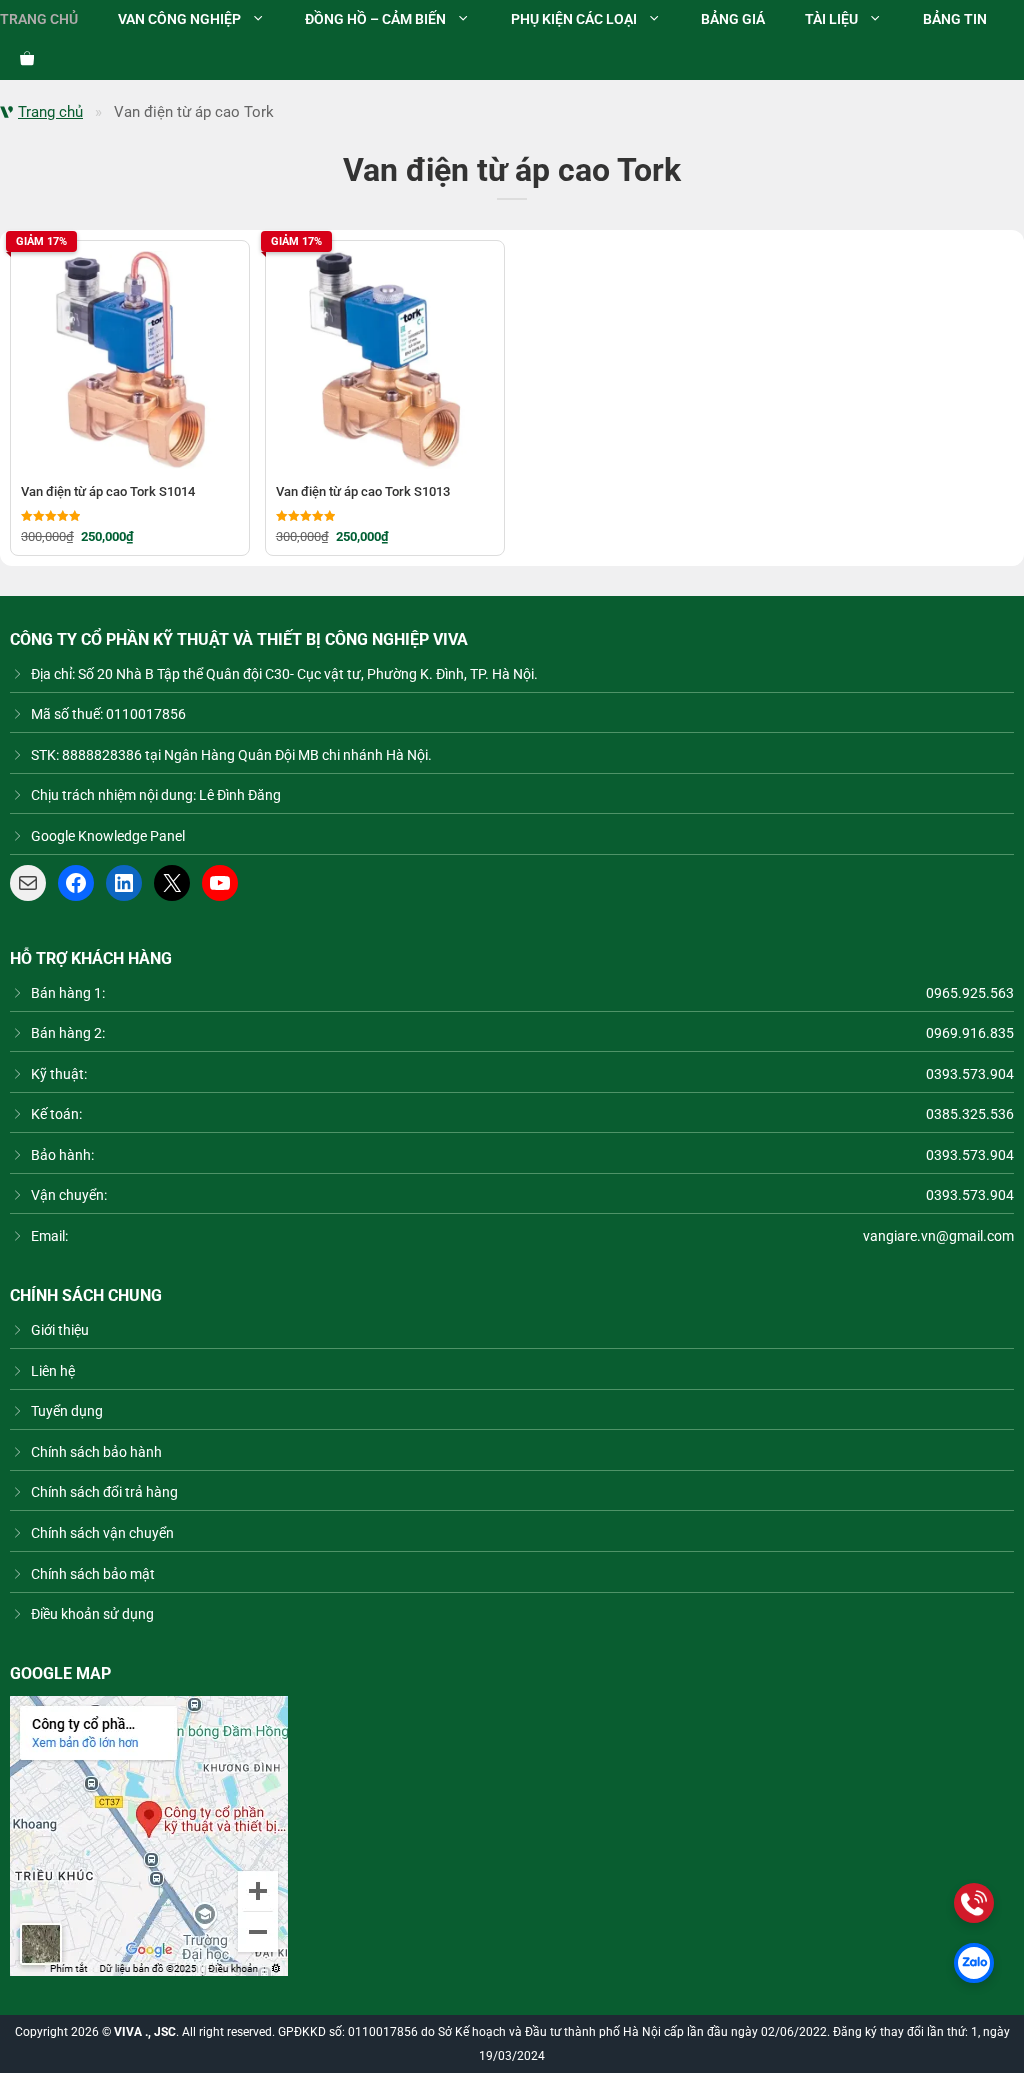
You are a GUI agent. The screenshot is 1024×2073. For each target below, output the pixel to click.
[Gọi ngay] (974, 1903)
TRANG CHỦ (39, 19)
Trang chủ (50, 112)
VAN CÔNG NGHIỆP (179, 19)
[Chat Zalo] (974, 1963)
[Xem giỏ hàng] (17, 60)
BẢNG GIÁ (733, 19)
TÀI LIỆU (831, 19)
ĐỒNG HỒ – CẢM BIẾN (375, 19)
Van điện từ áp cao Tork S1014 (108, 491)
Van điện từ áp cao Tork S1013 (363, 491)
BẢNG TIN (955, 19)
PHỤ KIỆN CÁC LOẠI (574, 19)
